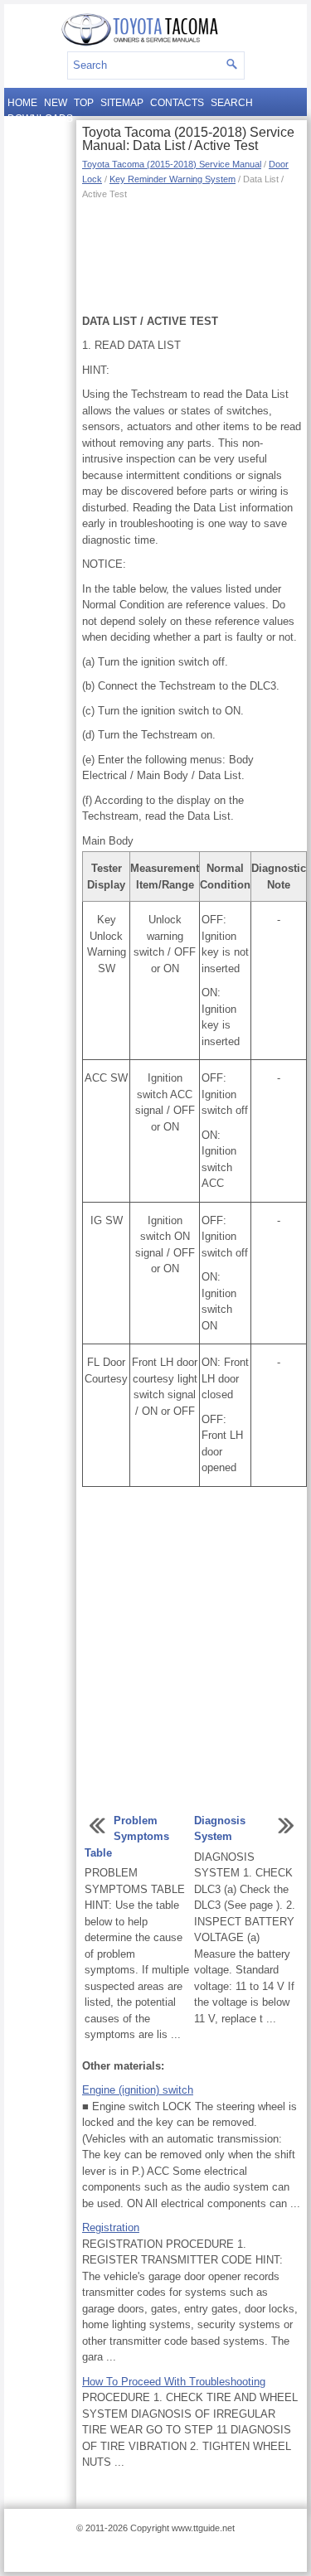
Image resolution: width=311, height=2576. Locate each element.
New (56, 103)
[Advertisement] (192, 255)
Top (84, 103)
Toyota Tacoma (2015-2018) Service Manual (172, 164)
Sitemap (122, 103)
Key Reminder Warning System (173, 179)
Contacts (177, 103)
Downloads (40, 119)
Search (232, 103)
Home (22, 103)
